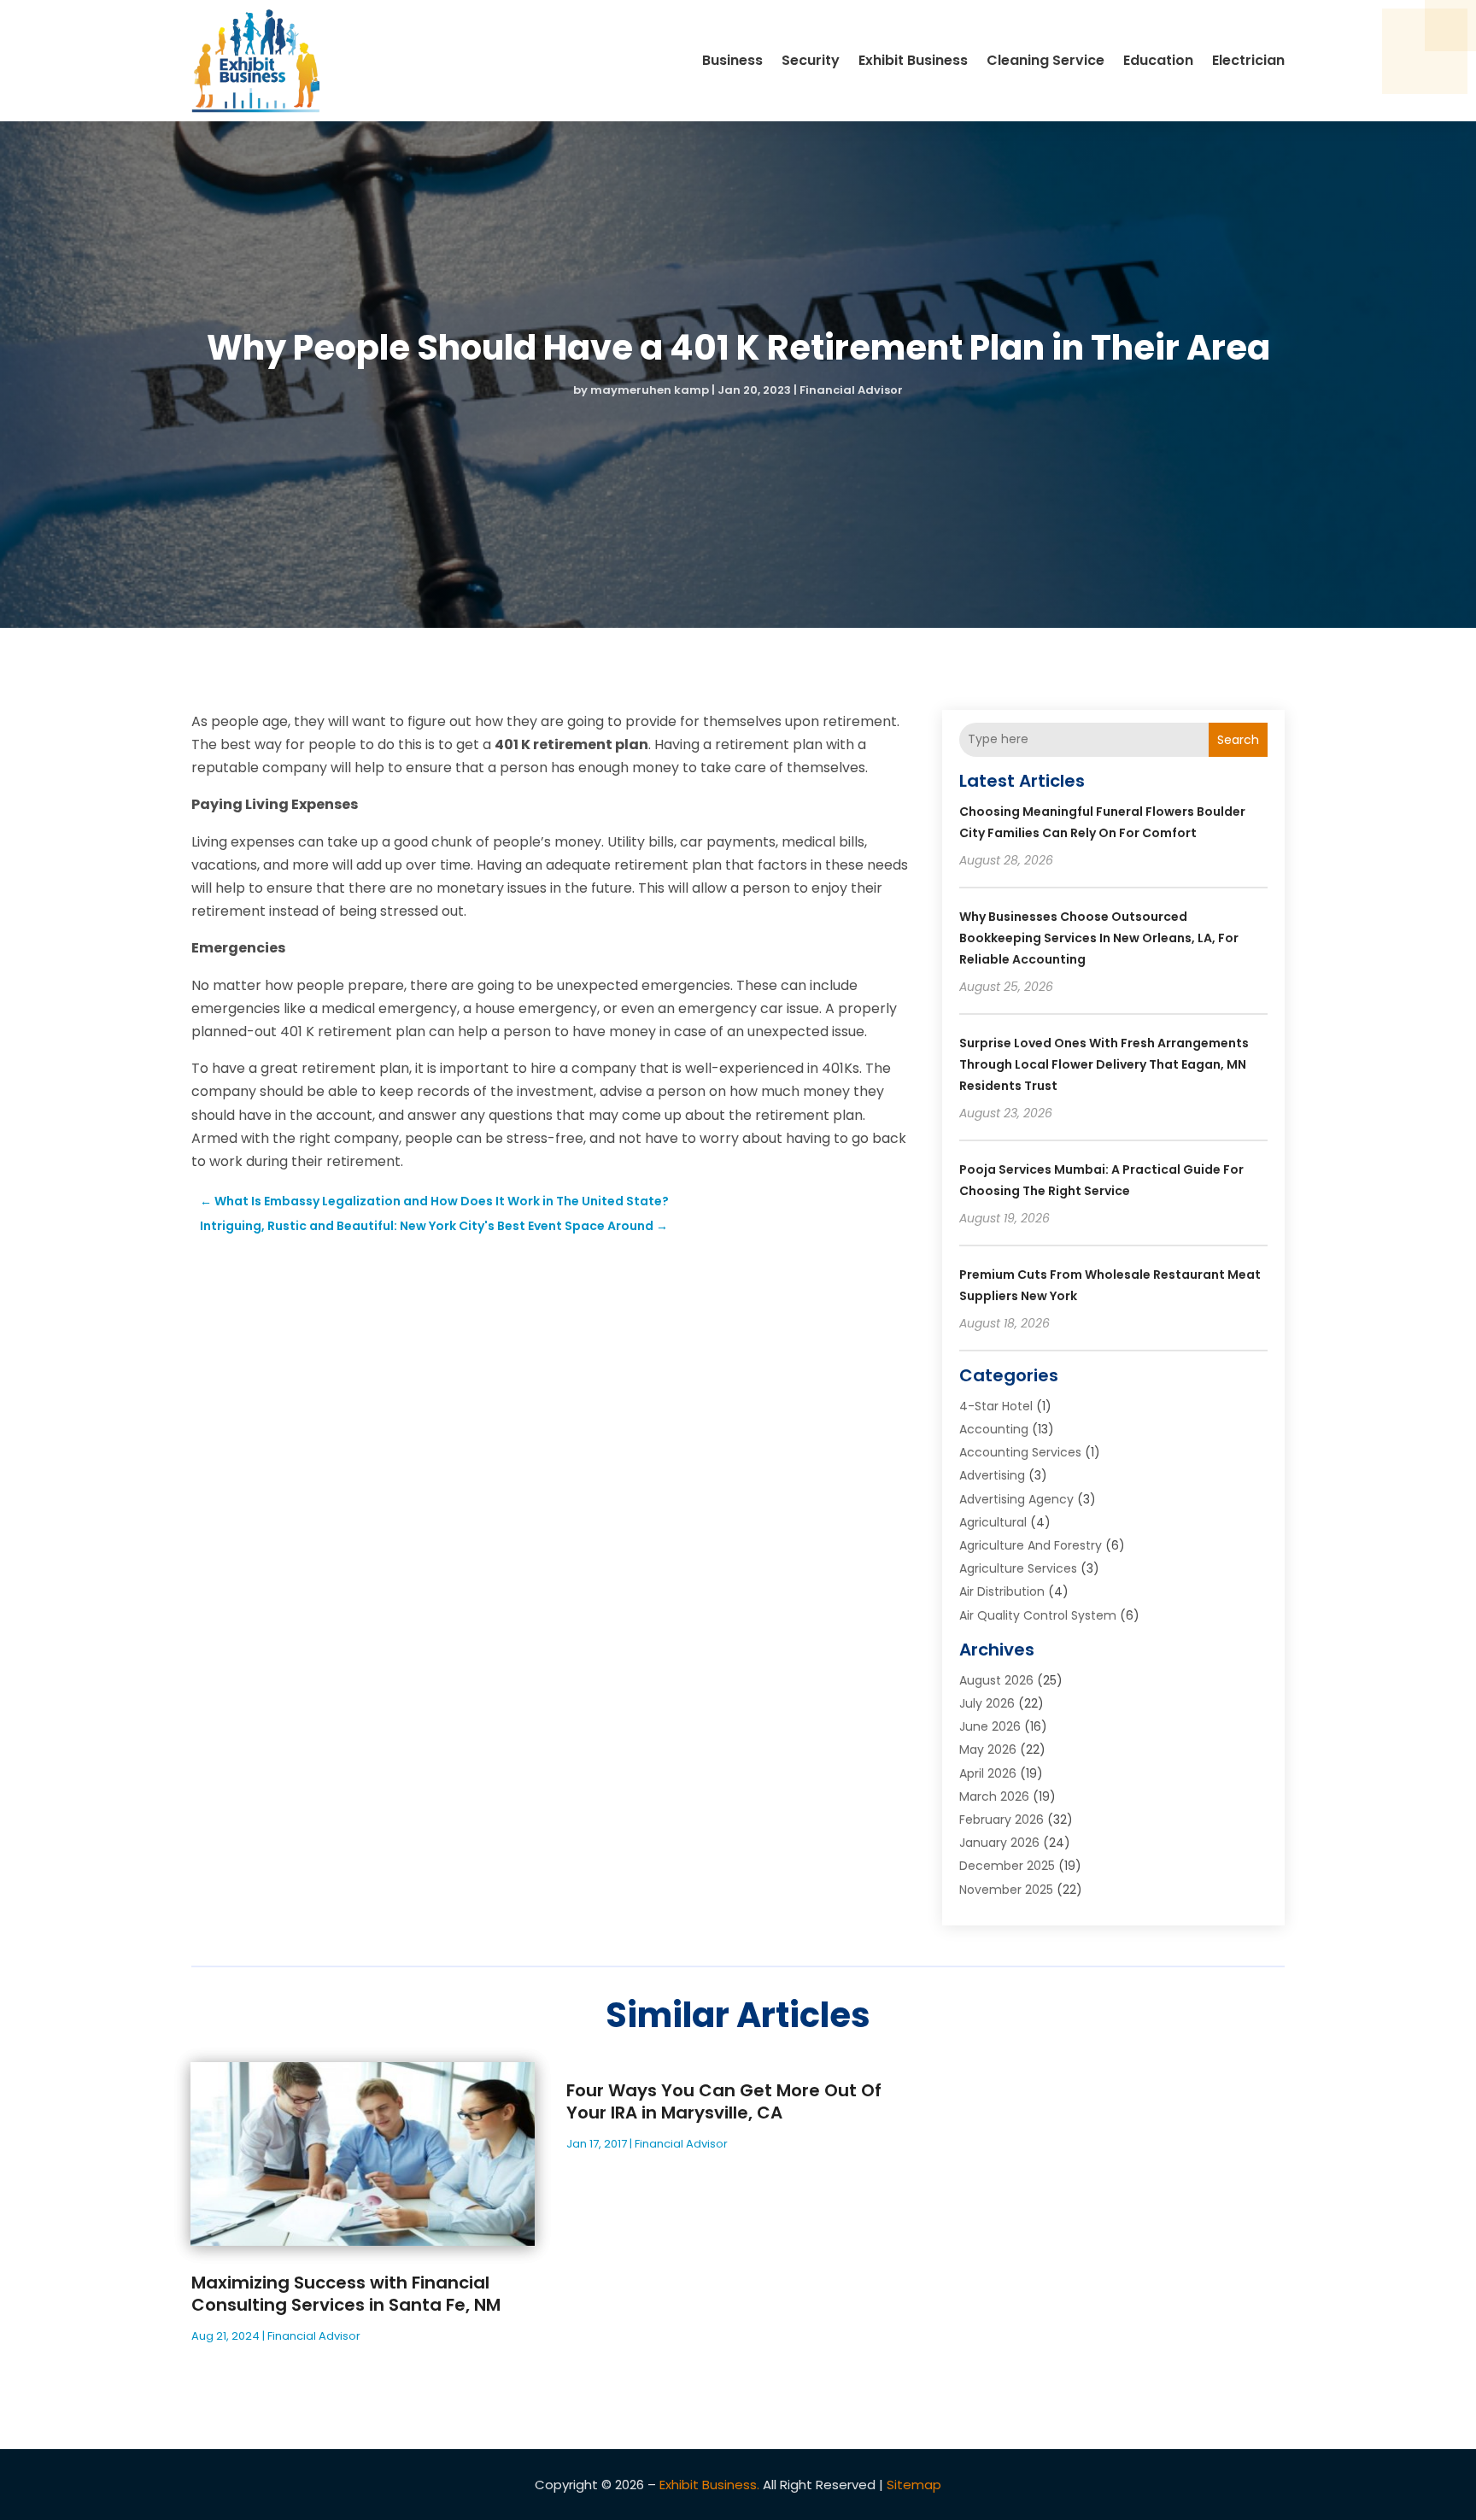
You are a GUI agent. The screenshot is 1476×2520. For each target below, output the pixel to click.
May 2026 (988, 1749)
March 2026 (994, 1796)
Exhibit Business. (709, 2485)
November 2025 (1006, 1890)
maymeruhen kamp (650, 390)
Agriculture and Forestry (1031, 1545)
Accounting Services (1020, 1452)
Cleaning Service (1045, 60)
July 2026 (987, 1703)
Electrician (1248, 60)
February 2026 (1002, 1820)
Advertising (992, 1475)
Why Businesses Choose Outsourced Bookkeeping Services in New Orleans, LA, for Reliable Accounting (1099, 938)
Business (732, 60)
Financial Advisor (851, 390)
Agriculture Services (1018, 1568)
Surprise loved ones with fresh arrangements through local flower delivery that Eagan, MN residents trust (1104, 1064)
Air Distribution (1002, 1591)
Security (811, 60)
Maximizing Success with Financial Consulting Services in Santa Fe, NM (346, 2294)
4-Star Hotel (996, 1406)
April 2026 (988, 1773)
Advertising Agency (1016, 1499)
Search (1238, 740)
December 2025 (1007, 1866)
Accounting (994, 1429)
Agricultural (993, 1522)
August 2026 (996, 1680)
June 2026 (990, 1726)
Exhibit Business (913, 60)
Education (1158, 60)
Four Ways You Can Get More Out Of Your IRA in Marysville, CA (724, 2101)
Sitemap (914, 2485)
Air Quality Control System (1038, 1615)
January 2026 (999, 1843)
